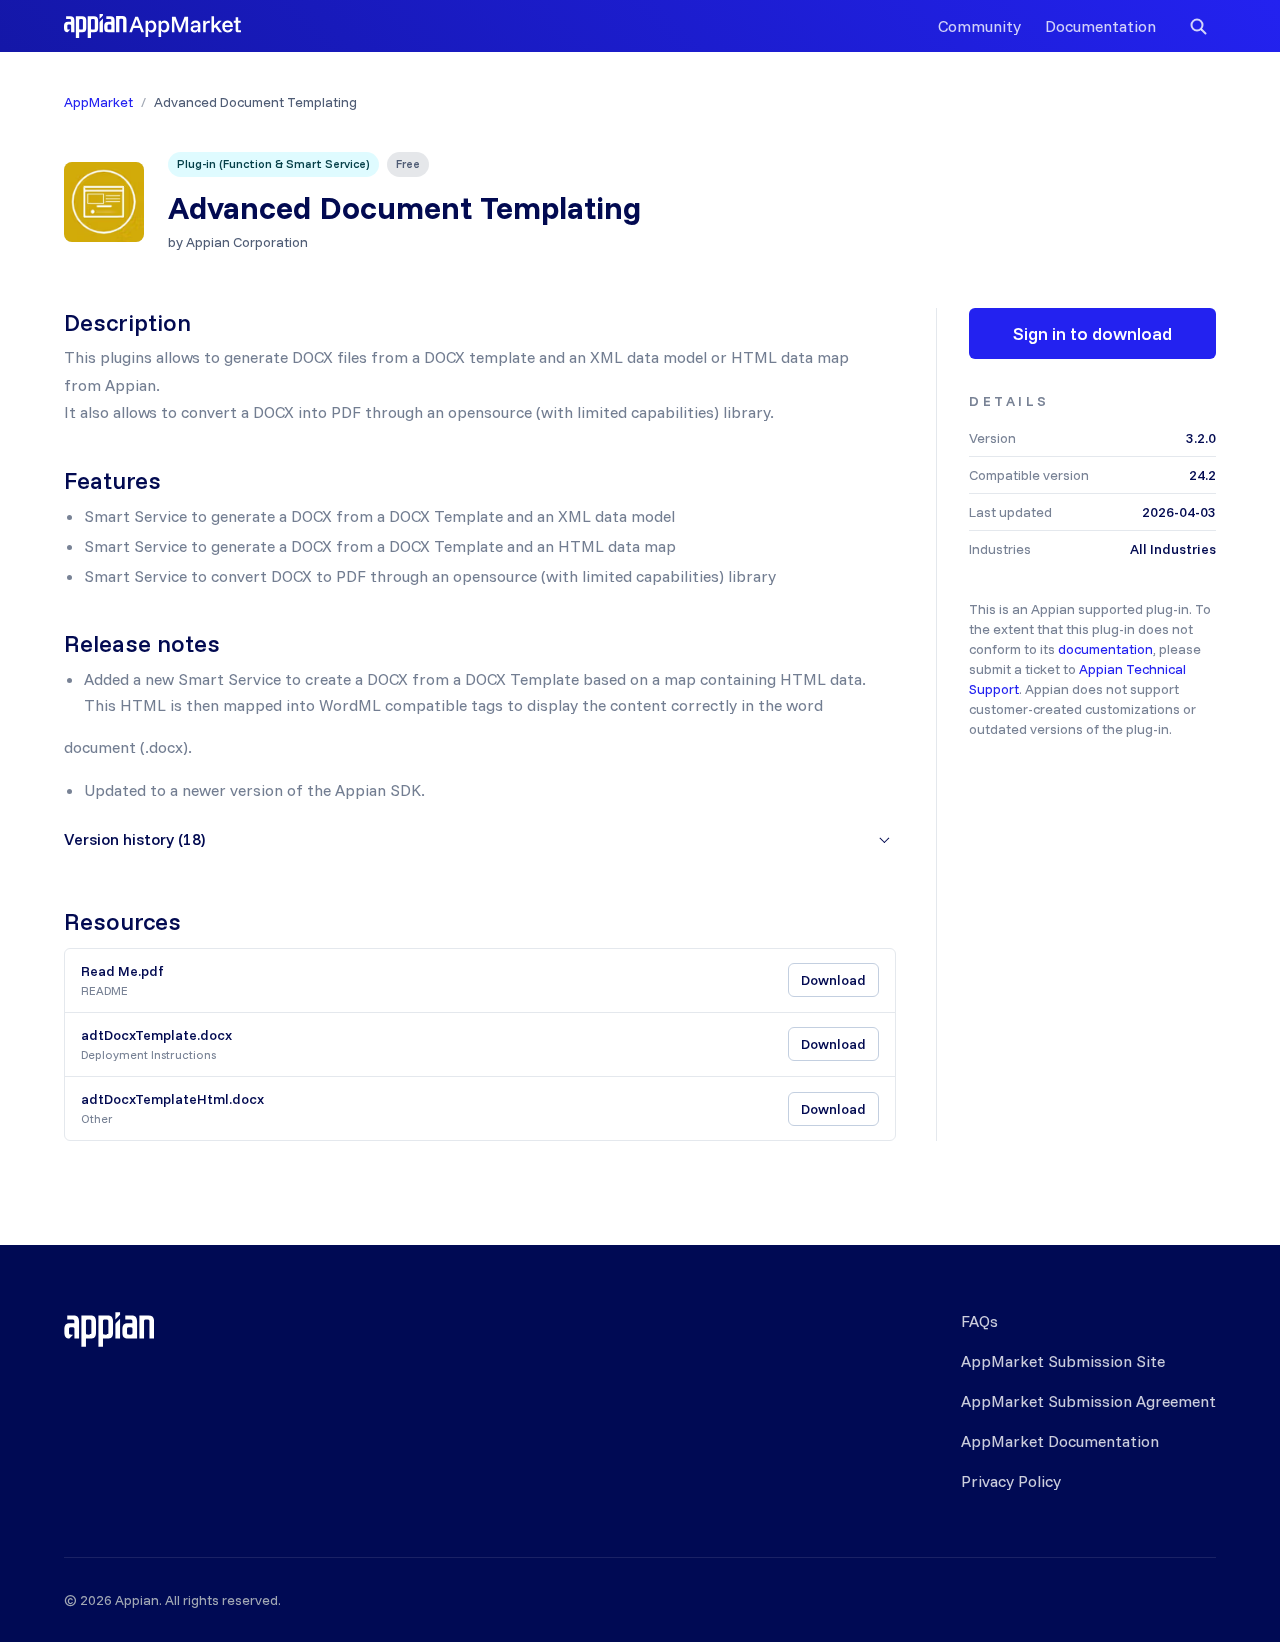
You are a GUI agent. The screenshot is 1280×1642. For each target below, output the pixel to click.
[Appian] (109, 1329)
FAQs (979, 1321)
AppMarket (98, 102)
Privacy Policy (1011, 1481)
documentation (1105, 649)
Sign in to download (1092, 333)
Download (833, 980)
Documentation (1100, 26)
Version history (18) (134, 839)
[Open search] (1198, 26)
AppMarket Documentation (1060, 1441)
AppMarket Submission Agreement (1088, 1401)
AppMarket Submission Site (1063, 1361)
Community (979, 26)
